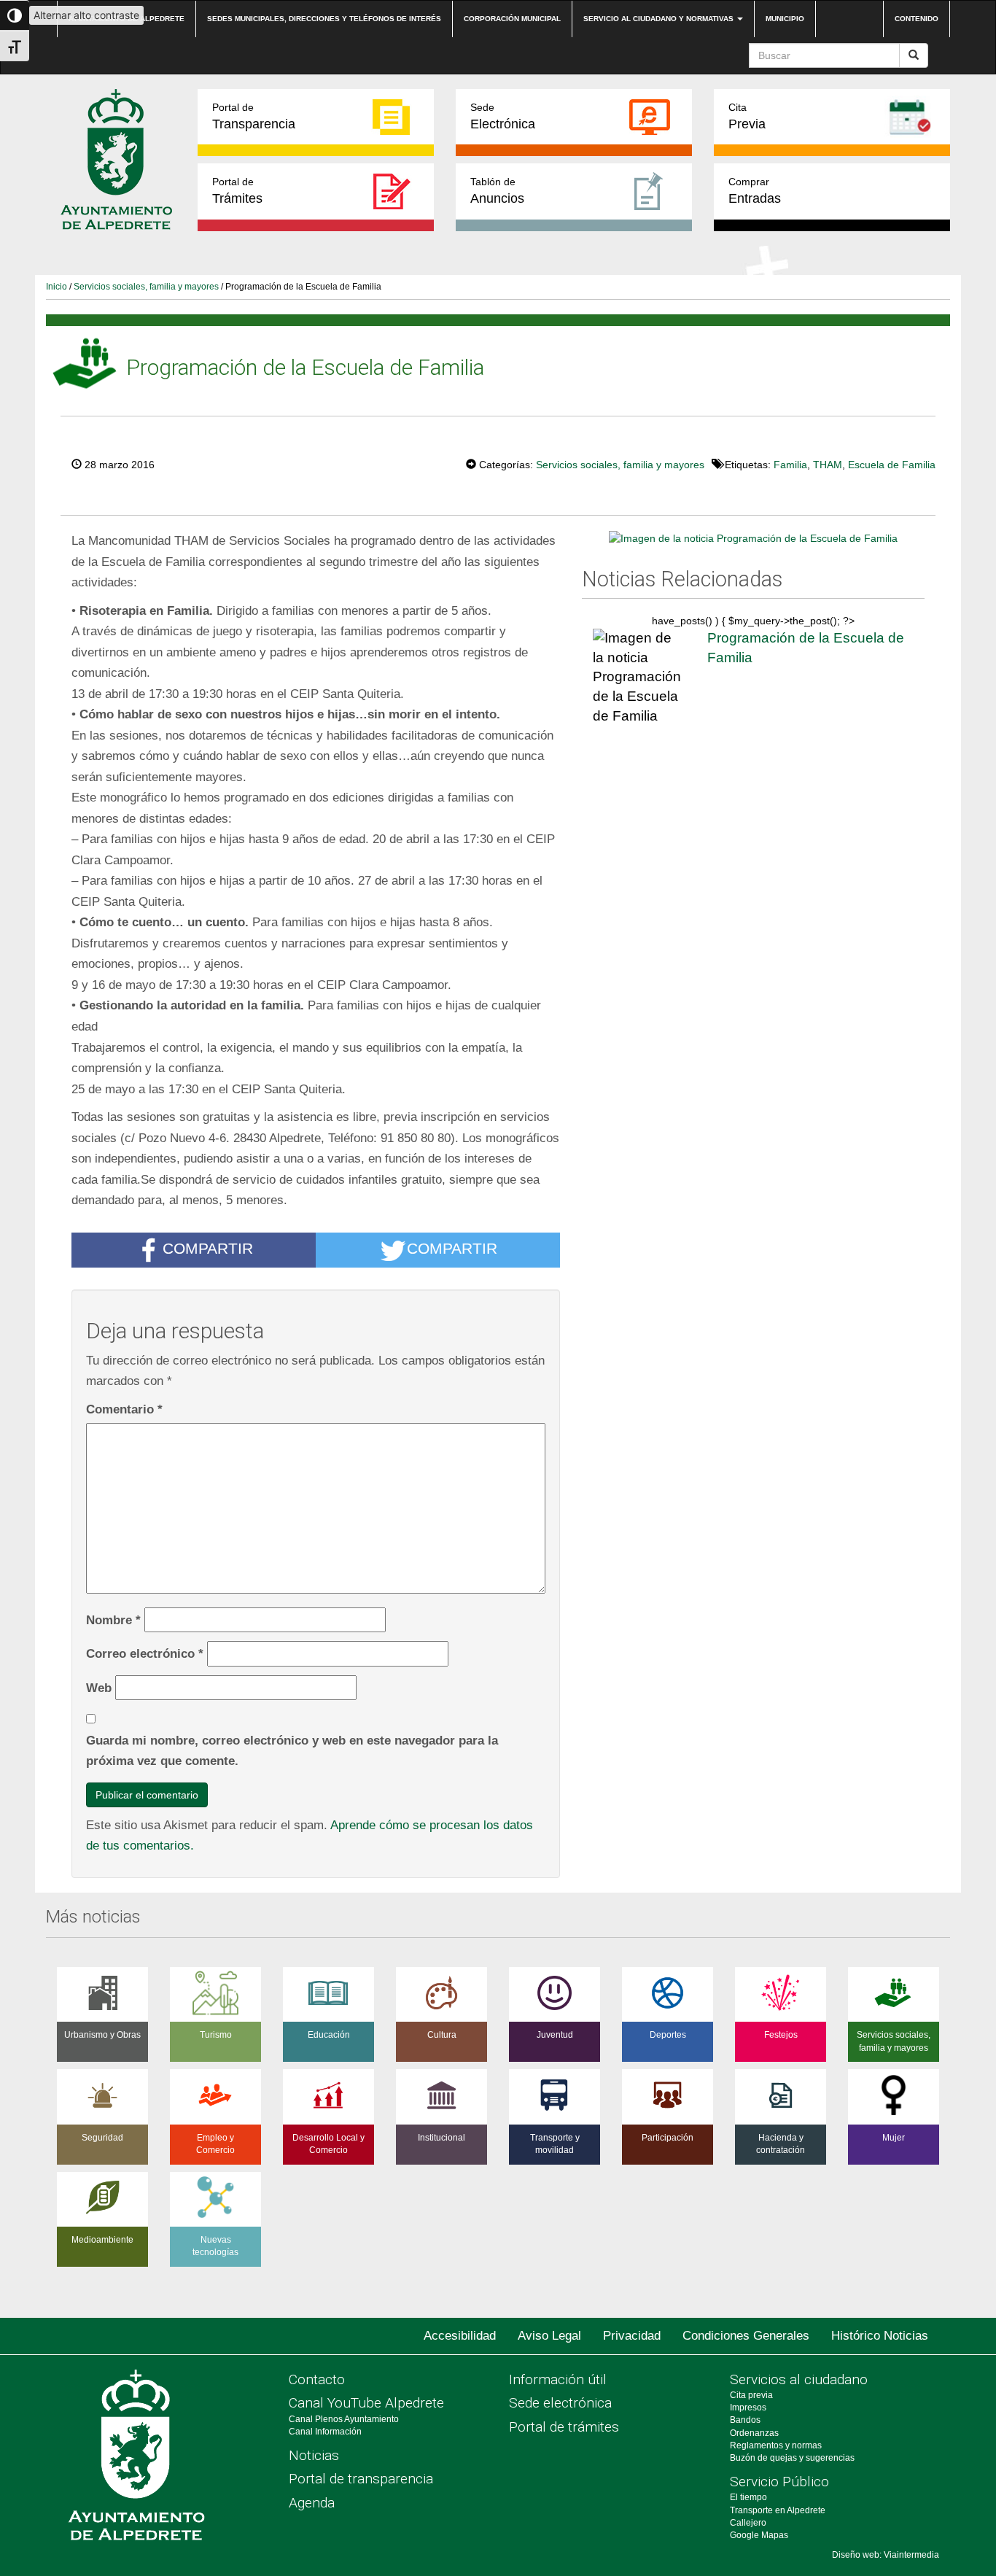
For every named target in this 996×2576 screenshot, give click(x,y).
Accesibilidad (460, 2336)
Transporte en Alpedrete (778, 2510)
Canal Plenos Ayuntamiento (344, 2419)
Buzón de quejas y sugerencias (792, 2458)
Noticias (314, 2455)
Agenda (312, 2503)
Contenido (917, 19)
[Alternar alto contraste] (15, 15)
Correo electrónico (145, 1653)
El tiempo (748, 2497)
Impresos (748, 2408)
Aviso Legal (549, 2336)
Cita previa (751, 2395)
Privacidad (632, 2336)
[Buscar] (914, 55)
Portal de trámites (564, 2427)
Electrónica (503, 116)
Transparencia (254, 116)
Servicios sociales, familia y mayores (146, 287)
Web (99, 1688)
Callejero (748, 2523)
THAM (828, 465)
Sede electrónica (560, 2403)
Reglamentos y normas (776, 2445)
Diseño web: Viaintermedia (886, 2555)
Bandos (745, 2420)
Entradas (755, 191)
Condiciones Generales (746, 2336)
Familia (790, 465)
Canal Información (325, 2432)
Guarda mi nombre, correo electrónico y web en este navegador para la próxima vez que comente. (292, 1751)
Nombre (113, 1620)
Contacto (317, 2379)
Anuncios (497, 191)
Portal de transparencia (361, 2479)
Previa (747, 116)
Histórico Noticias (880, 2336)
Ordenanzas (754, 2433)
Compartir (208, 1248)
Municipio (785, 19)
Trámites (237, 191)
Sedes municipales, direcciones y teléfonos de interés (324, 19)
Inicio (57, 287)
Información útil (558, 2379)
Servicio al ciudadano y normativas (660, 19)
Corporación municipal (512, 19)
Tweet (421, 463)
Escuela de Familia (892, 465)
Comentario (124, 1409)
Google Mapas (759, 2535)
